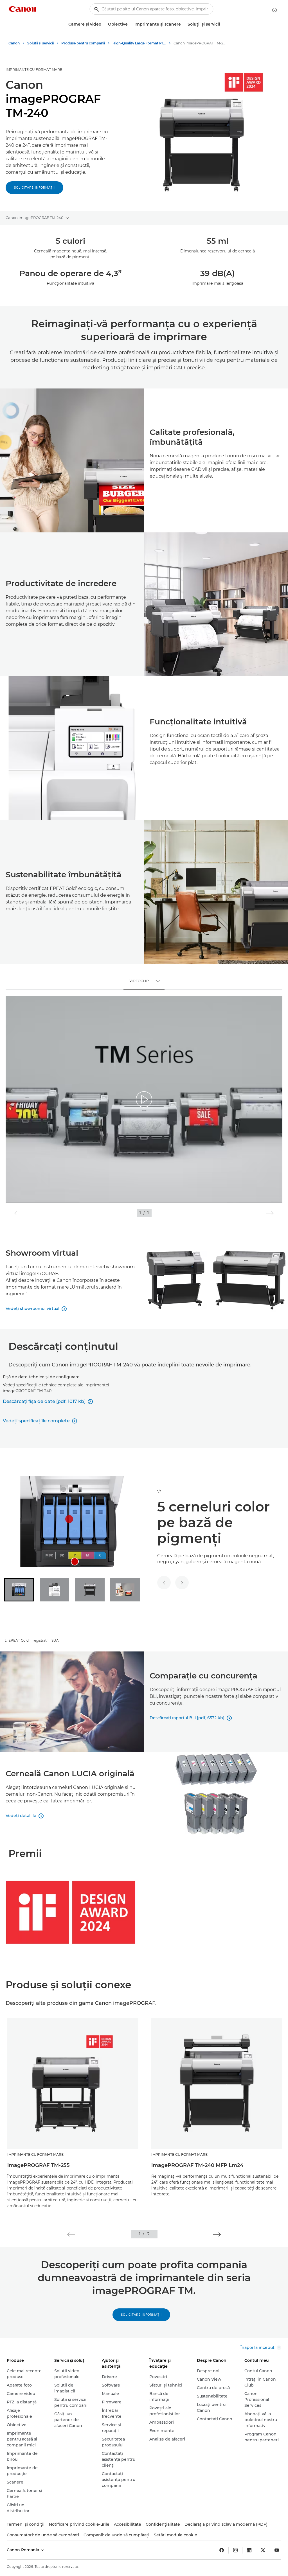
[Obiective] (130, 24)
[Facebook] (222, 2550)
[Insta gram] (235, 2550)
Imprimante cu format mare (34, 70)
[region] (144, 1099)
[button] (71, 2234)
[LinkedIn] (249, 2550)
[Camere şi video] (103, 24)
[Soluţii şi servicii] (222, 24)
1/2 (159, 1492)
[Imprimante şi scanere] (183, 24)
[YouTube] (277, 2550)
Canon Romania (23, 2550)
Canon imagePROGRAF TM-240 (35, 218)
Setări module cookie (175, 2535)
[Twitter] (263, 2550)
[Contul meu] (274, 10)
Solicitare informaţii (34, 188)
